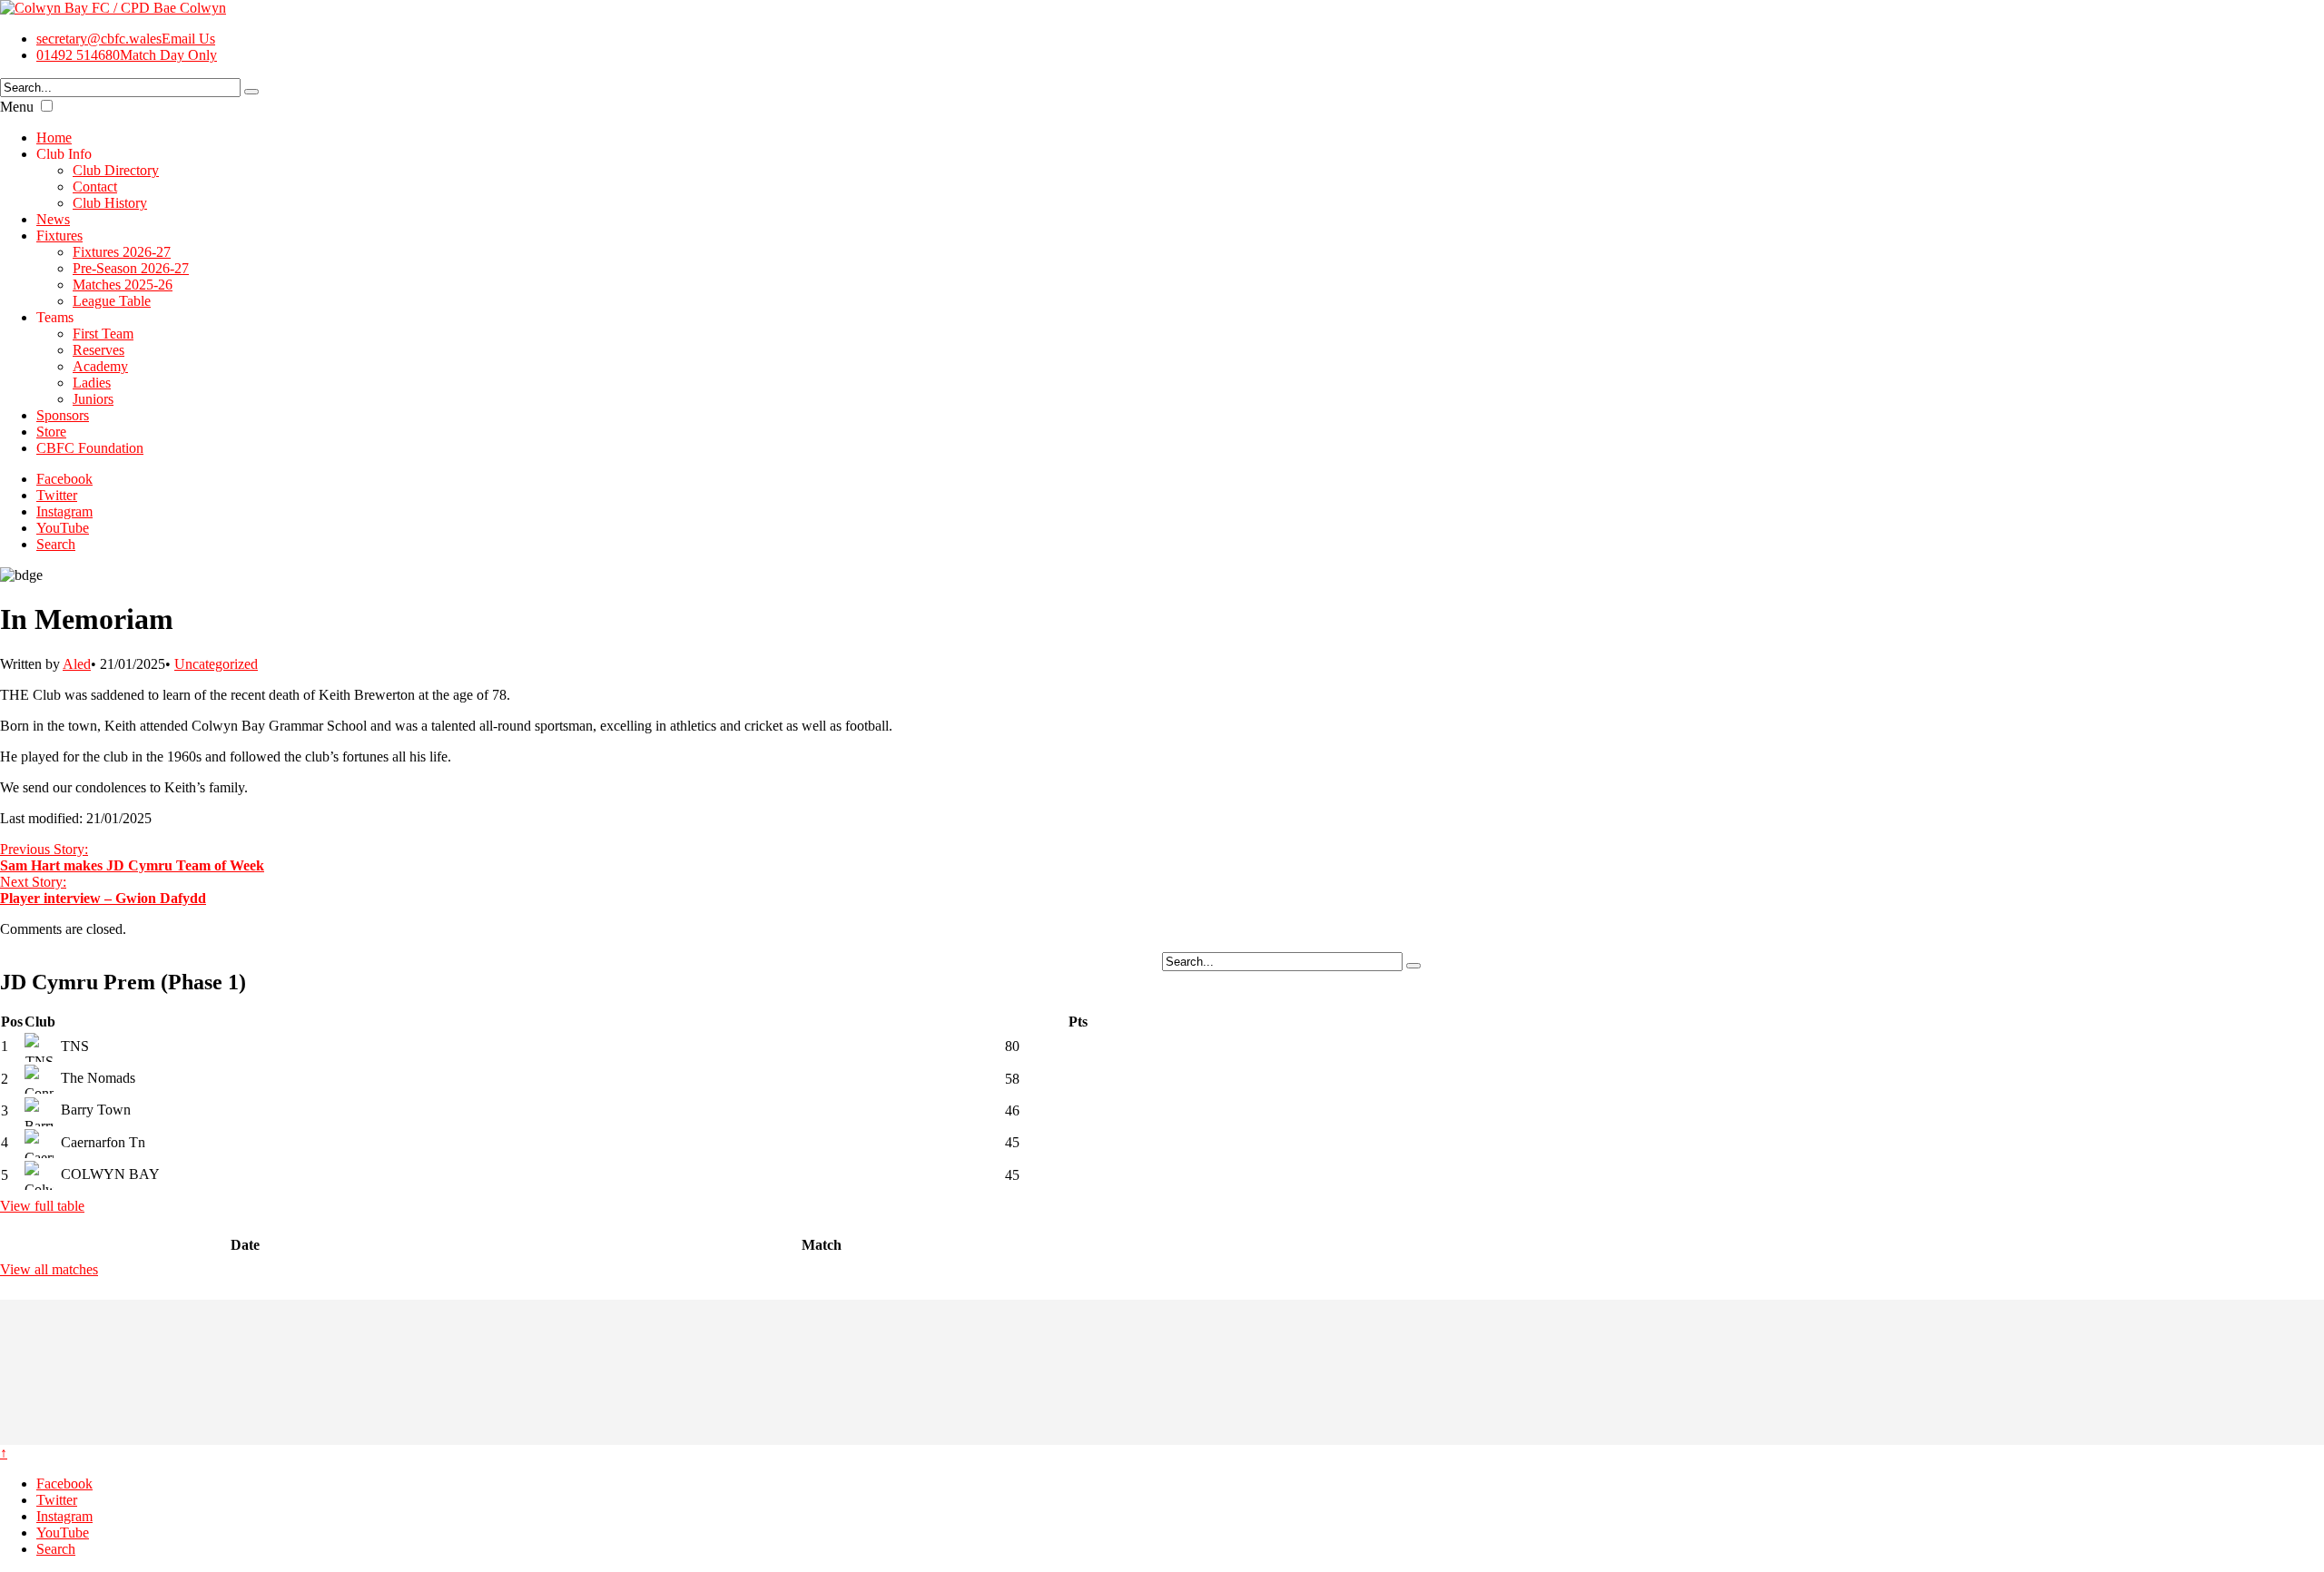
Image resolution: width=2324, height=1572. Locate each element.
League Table (112, 301)
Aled (77, 664)
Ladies (92, 383)
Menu (17, 107)
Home (54, 138)
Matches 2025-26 (123, 285)
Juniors (93, 399)
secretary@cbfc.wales (126, 39)
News (53, 219)
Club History (110, 203)
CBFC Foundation (90, 448)
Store (51, 432)
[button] (47, 106)
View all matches (49, 1269)
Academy (100, 366)
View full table (42, 1206)
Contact (95, 187)
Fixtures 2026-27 (122, 252)
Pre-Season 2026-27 (131, 268)
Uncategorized (216, 664)
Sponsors (63, 415)
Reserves (98, 350)
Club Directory (116, 170)
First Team (103, 334)
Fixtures (59, 236)
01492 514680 (127, 55)
